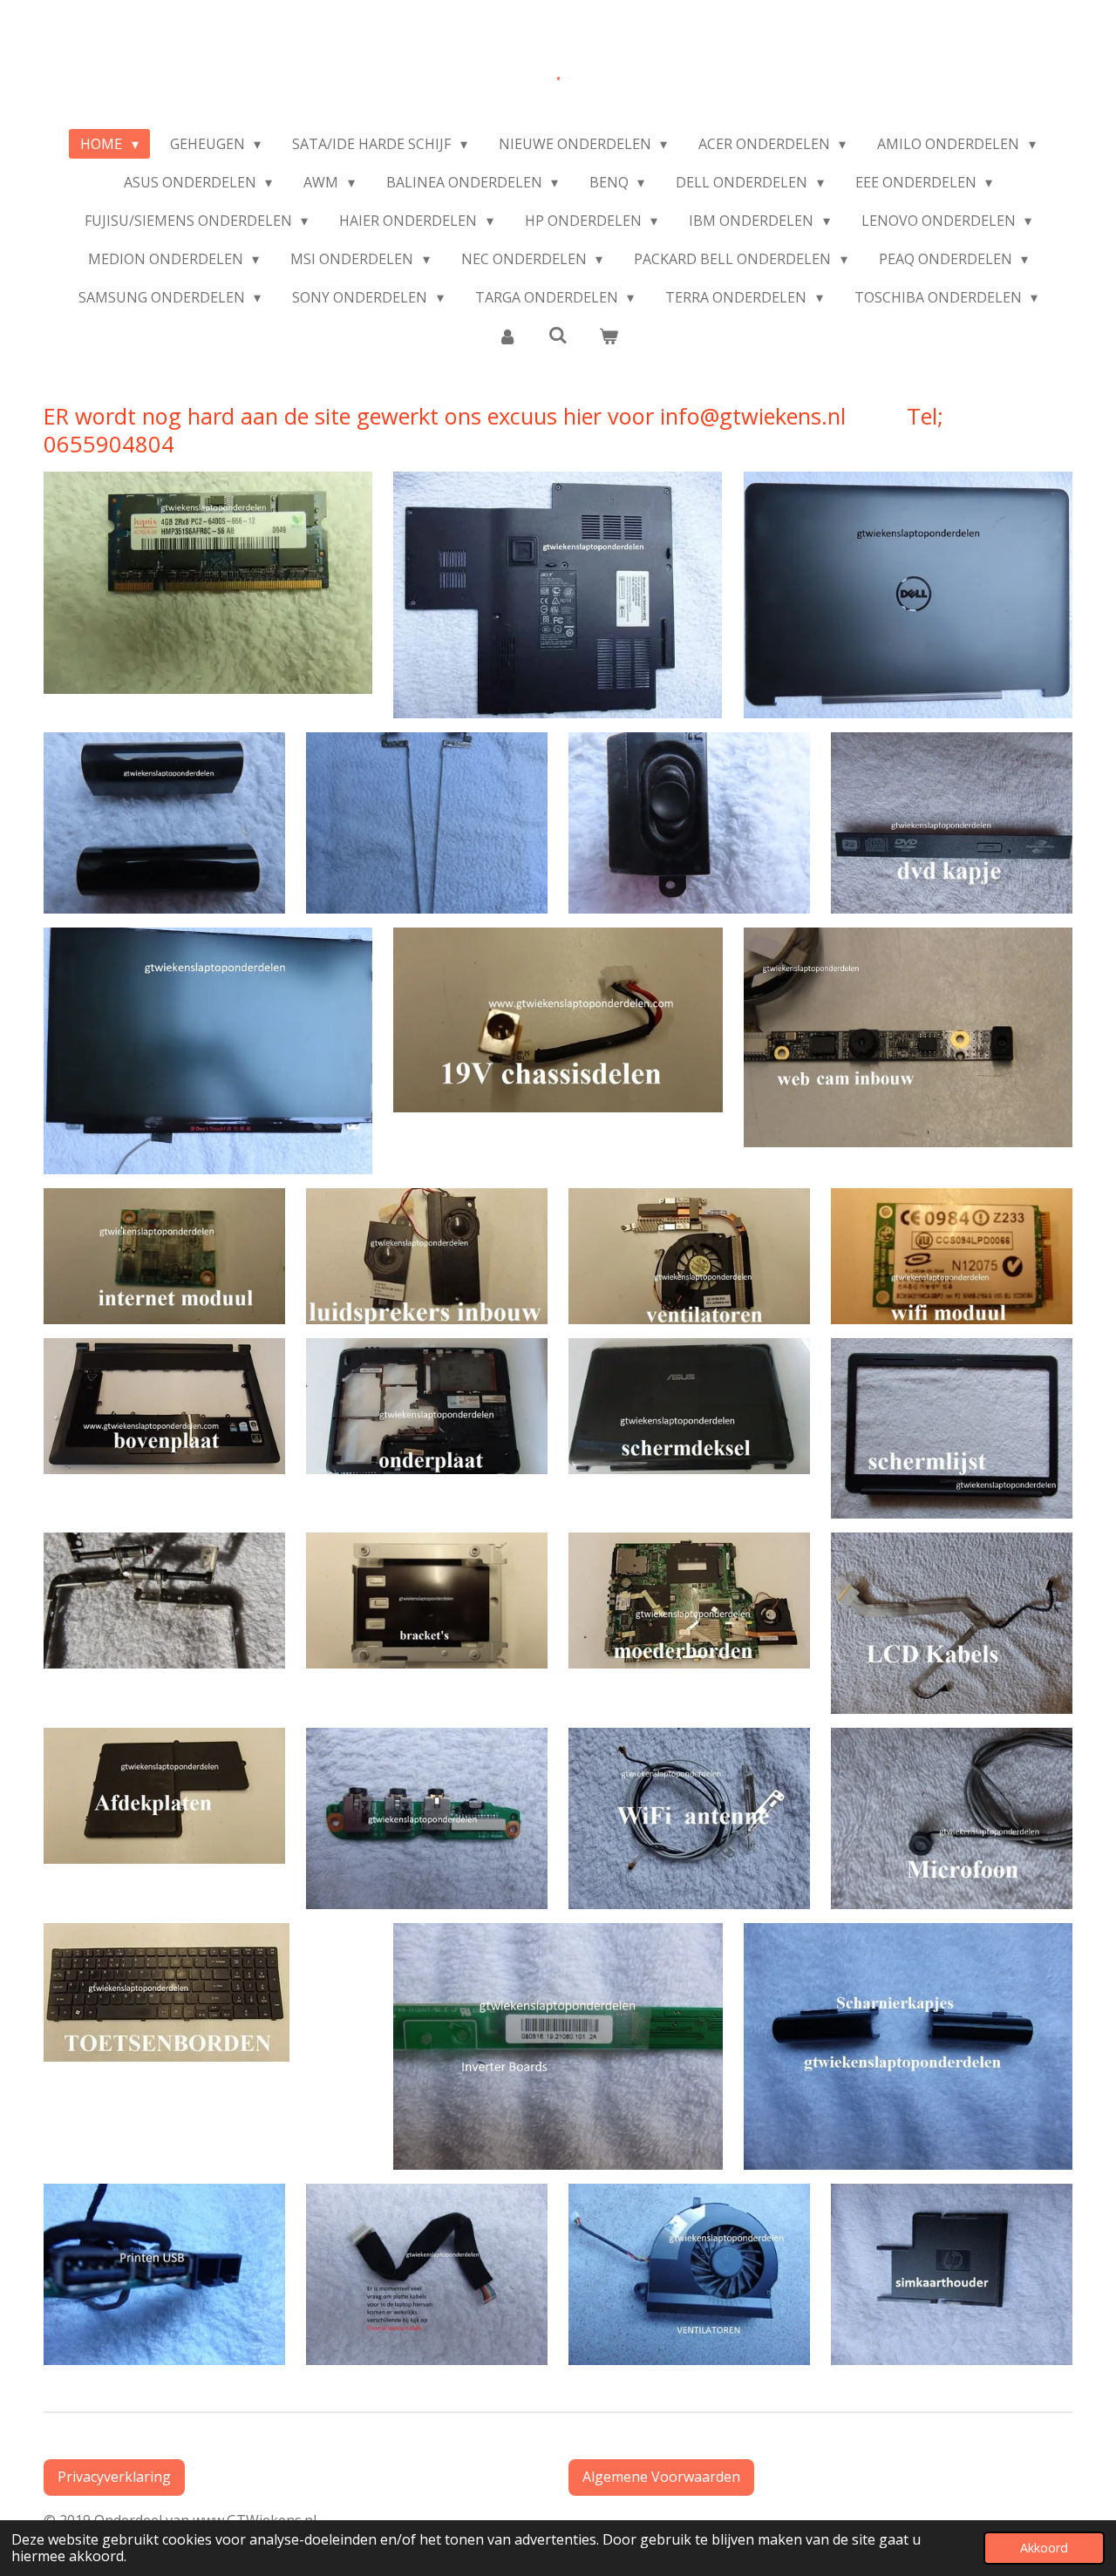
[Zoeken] (558, 335)
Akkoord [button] (1044, 2548)
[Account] (507, 336)
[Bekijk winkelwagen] (609, 336)
